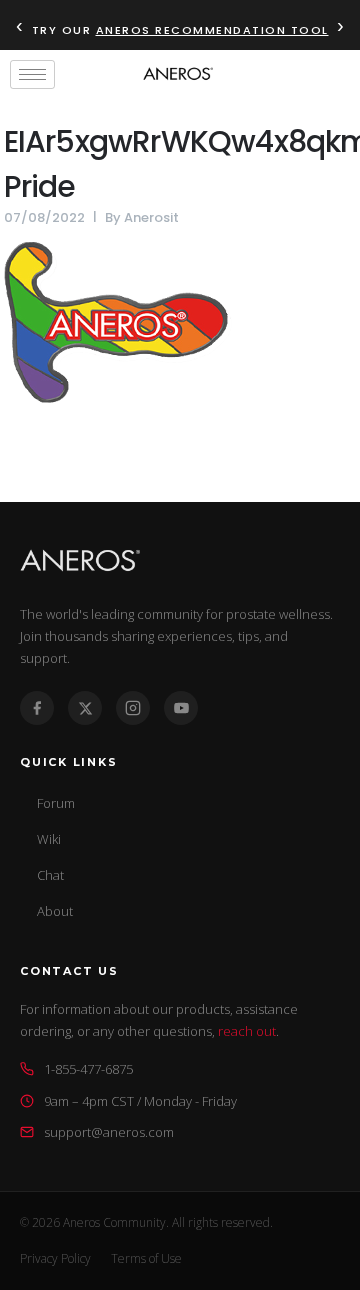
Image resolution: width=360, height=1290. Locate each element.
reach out (247, 1031)
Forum (56, 803)
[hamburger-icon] (32, 74)
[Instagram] (133, 708)
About (55, 911)
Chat (50, 875)
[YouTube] (181, 708)
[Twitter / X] (85, 708)
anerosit (151, 217)
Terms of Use (146, 1258)
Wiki (49, 839)
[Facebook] (37, 708)
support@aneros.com (109, 1132)
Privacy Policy (55, 1258)
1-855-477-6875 (88, 1069)
